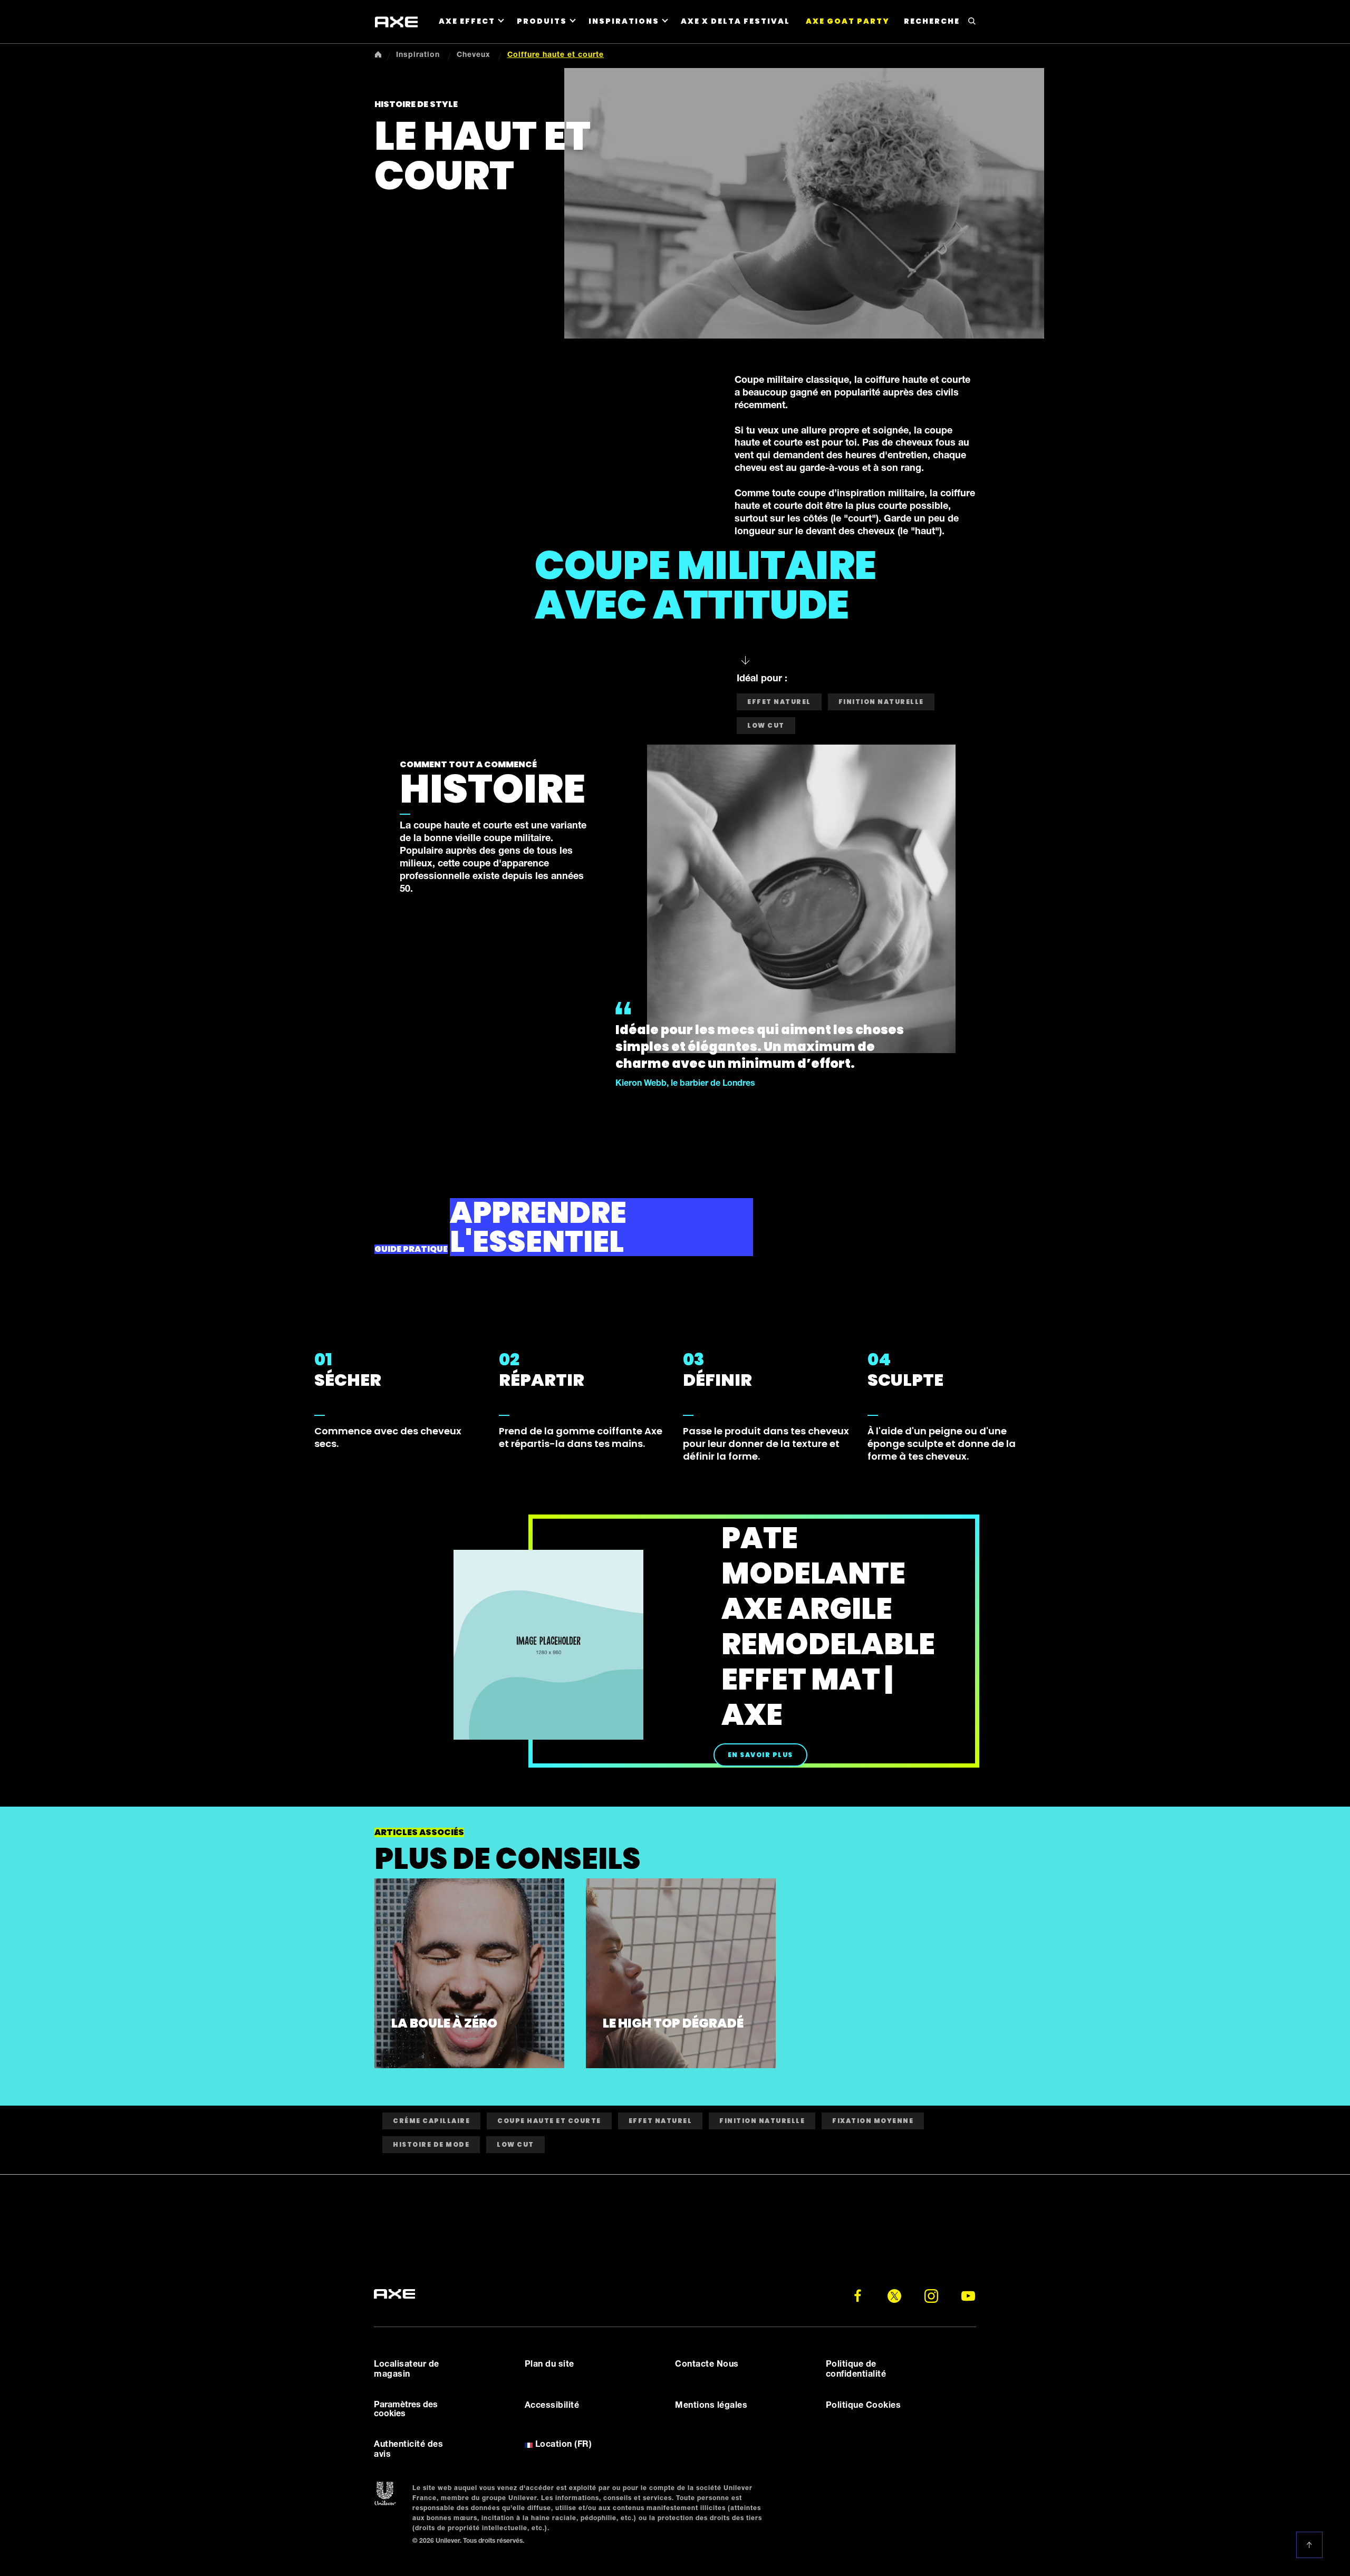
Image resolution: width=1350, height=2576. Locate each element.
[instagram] (931, 2296)
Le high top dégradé (673, 2023)
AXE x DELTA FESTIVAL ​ (736, 21)
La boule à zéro (444, 2023)
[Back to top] (1311, 2545)
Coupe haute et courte (549, 2121)
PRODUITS (542, 21)
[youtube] (968, 2296)
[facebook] (857, 2296)
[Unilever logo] (385, 2494)
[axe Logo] (396, 22)
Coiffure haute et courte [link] (556, 55)
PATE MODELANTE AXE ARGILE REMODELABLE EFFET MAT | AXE (828, 1626)
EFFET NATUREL (660, 2121)
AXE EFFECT (467, 21)
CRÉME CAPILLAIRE (431, 2121)
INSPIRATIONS (624, 21)
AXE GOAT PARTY (848, 21)
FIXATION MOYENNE (873, 2121)
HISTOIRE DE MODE (431, 2144)
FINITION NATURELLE (762, 2121)
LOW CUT (766, 725)
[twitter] (894, 2296)
